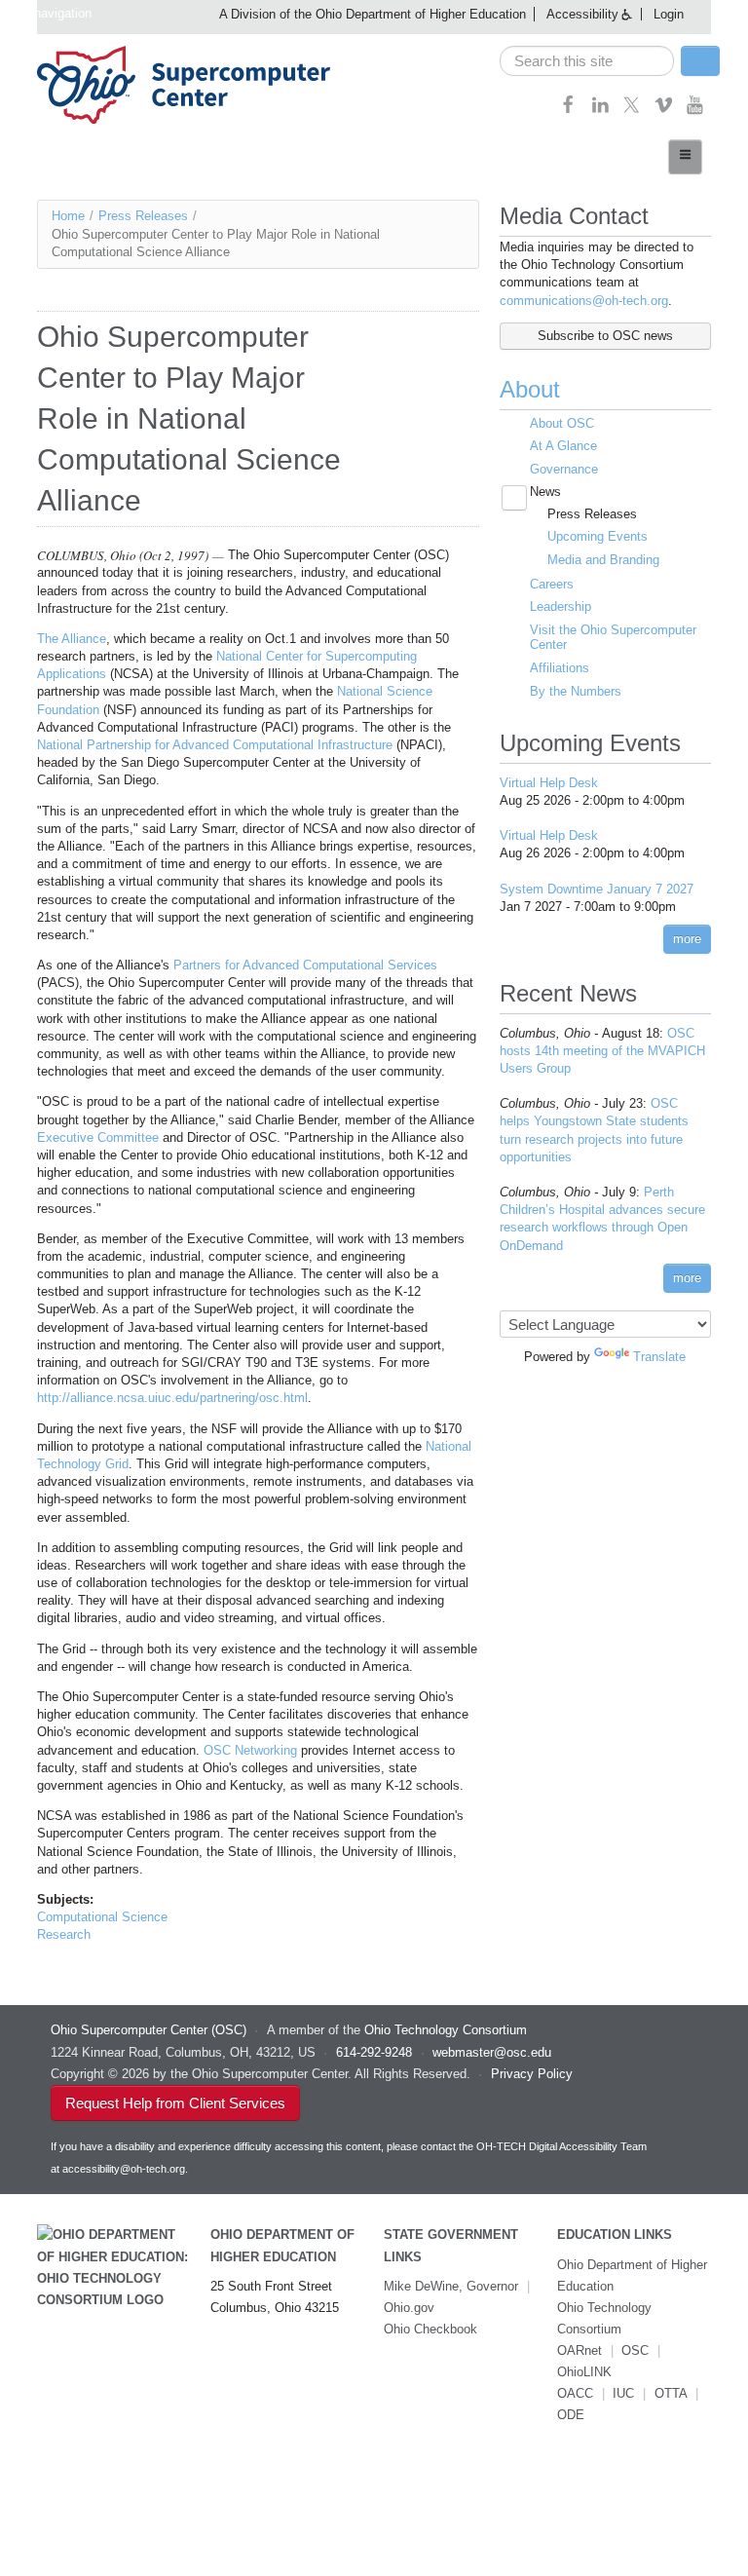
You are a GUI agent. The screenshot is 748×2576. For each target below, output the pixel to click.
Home (68, 216)
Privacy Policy (532, 2074)
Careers (552, 584)
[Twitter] (632, 111)
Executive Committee (98, 1137)
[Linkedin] (600, 111)
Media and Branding (603, 560)
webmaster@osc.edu (492, 2052)
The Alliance (72, 639)
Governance (564, 469)
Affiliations (560, 668)
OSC (635, 2350)
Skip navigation (48, 13)
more (687, 939)
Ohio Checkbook (430, 2329)
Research (64, 1934)
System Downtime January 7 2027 (597, 889)
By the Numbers (576, 691)
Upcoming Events (598, 536)
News (545, 492)
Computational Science (102, 1917)
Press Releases (143, 216)
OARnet (580, 2350)
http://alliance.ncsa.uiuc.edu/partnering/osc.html (172, 1398)
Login (669, 14)
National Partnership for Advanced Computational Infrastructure (215, 745)
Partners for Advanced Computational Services (305, 965)
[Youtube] (695, 111)
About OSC (562, 423)
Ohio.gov (409, 2308)
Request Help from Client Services (175, 2103)
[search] (587, 61)
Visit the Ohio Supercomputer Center (613, 638)
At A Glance (563, 446)
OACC (575, 2393)
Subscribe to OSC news (605, 336)
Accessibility (582, 14)
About (530, 389)
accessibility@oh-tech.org (124, 2169)
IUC (623, 2393)
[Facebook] (568, 111)
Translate (659, 1357)
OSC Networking (250, 1750)
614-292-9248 (374, 2052)
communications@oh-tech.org (584, 301)
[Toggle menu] (685, 157)
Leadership (561, 606)
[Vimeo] (664, 111)
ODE (571, 2415)
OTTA (671, 2393)
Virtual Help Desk (549, 783)
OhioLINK (584, 2372)
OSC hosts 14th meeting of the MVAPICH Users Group (602, 1051)
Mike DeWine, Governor (451, 2286)
